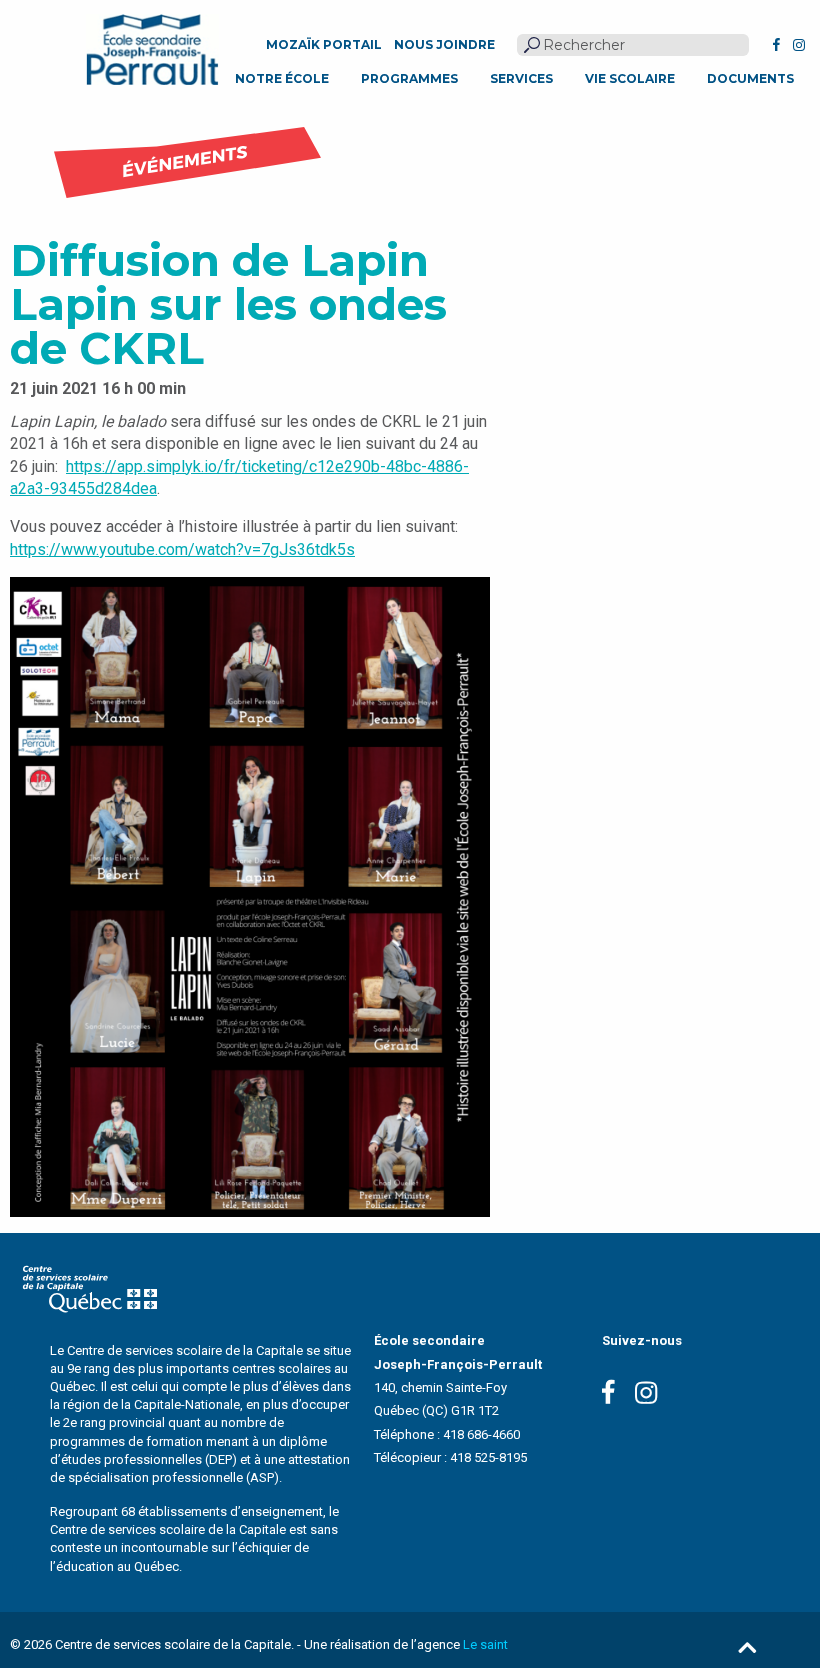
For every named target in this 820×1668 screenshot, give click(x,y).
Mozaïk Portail (324, 44)
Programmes (409, 78)
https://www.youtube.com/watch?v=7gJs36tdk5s (182, 549)
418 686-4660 (481, 1434)
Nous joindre (444, 44)
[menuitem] (282, 79)
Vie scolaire (630, 78)
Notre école (282, 78)
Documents (750, 78)
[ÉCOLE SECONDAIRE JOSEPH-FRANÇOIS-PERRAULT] (152, 49)
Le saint (485, 1644)
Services (521, 78)
